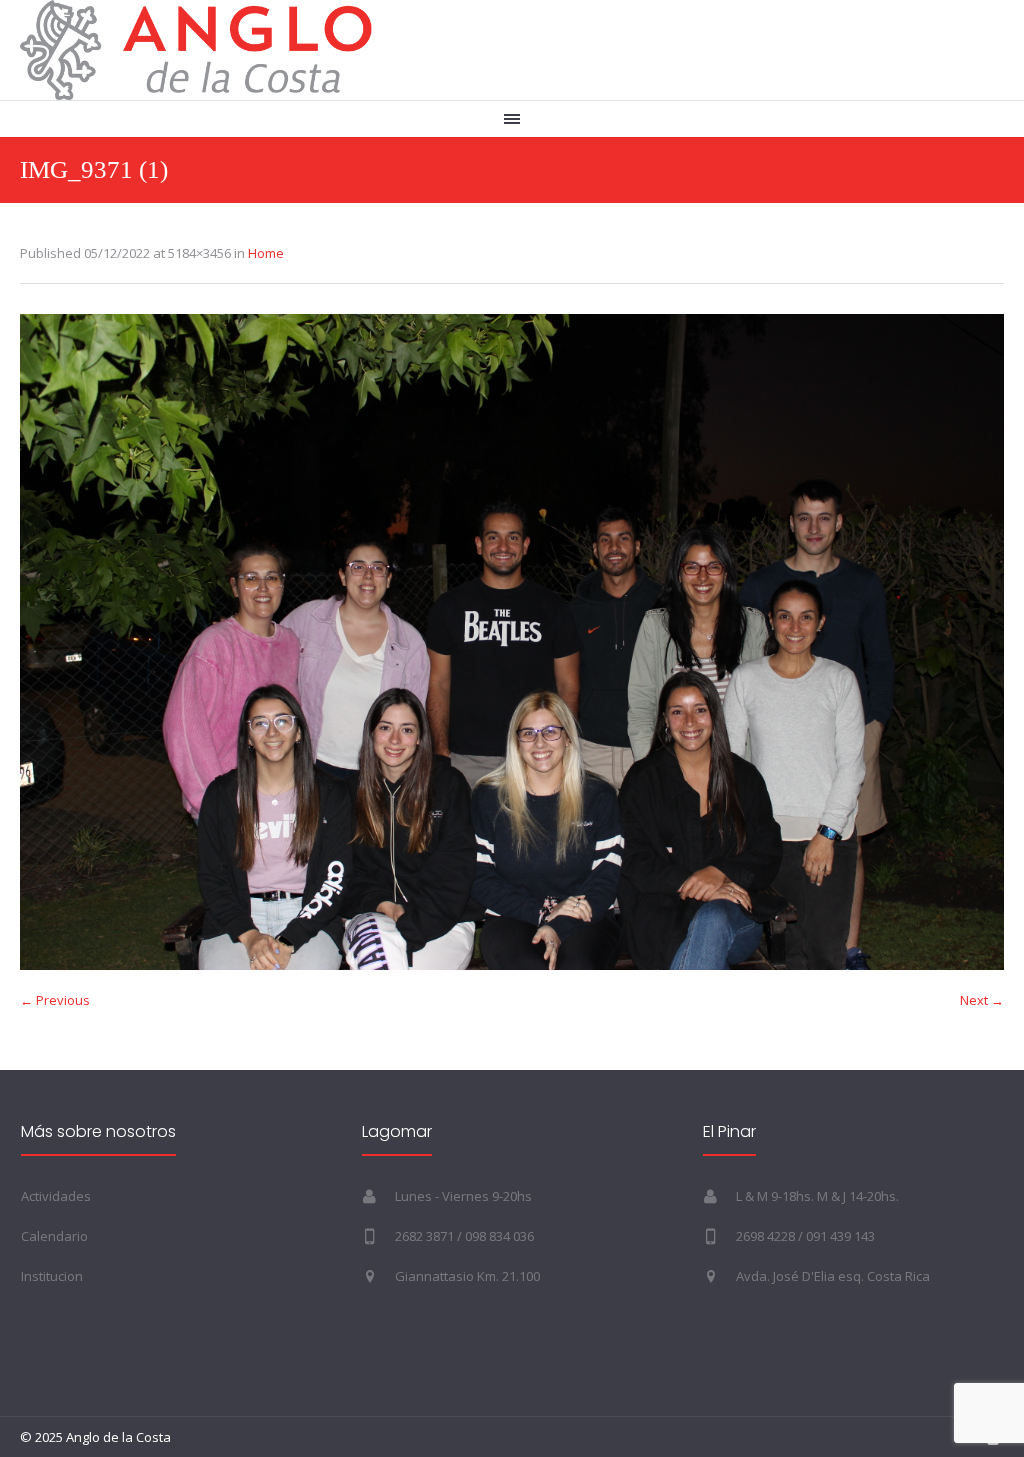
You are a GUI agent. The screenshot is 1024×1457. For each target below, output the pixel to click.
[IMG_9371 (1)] (512, 642)
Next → (982, 1000)
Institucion (52, 1276)
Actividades (56, 1196)
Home (266, 253)
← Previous (55, 1000)
